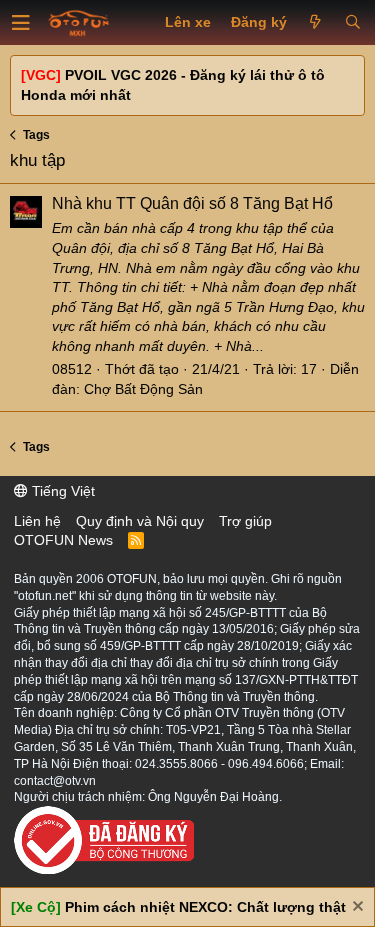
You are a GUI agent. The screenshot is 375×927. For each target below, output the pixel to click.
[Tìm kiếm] (352, 23)
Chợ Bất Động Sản (143, 389)
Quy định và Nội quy (140, 521)
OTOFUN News (63, 540)
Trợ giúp (245, 521)
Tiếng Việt (61, 491)
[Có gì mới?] (315, 23)
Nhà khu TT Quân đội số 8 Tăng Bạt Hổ (192, 203)
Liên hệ (37, 521)
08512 (72, 369)
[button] (21, 23)
